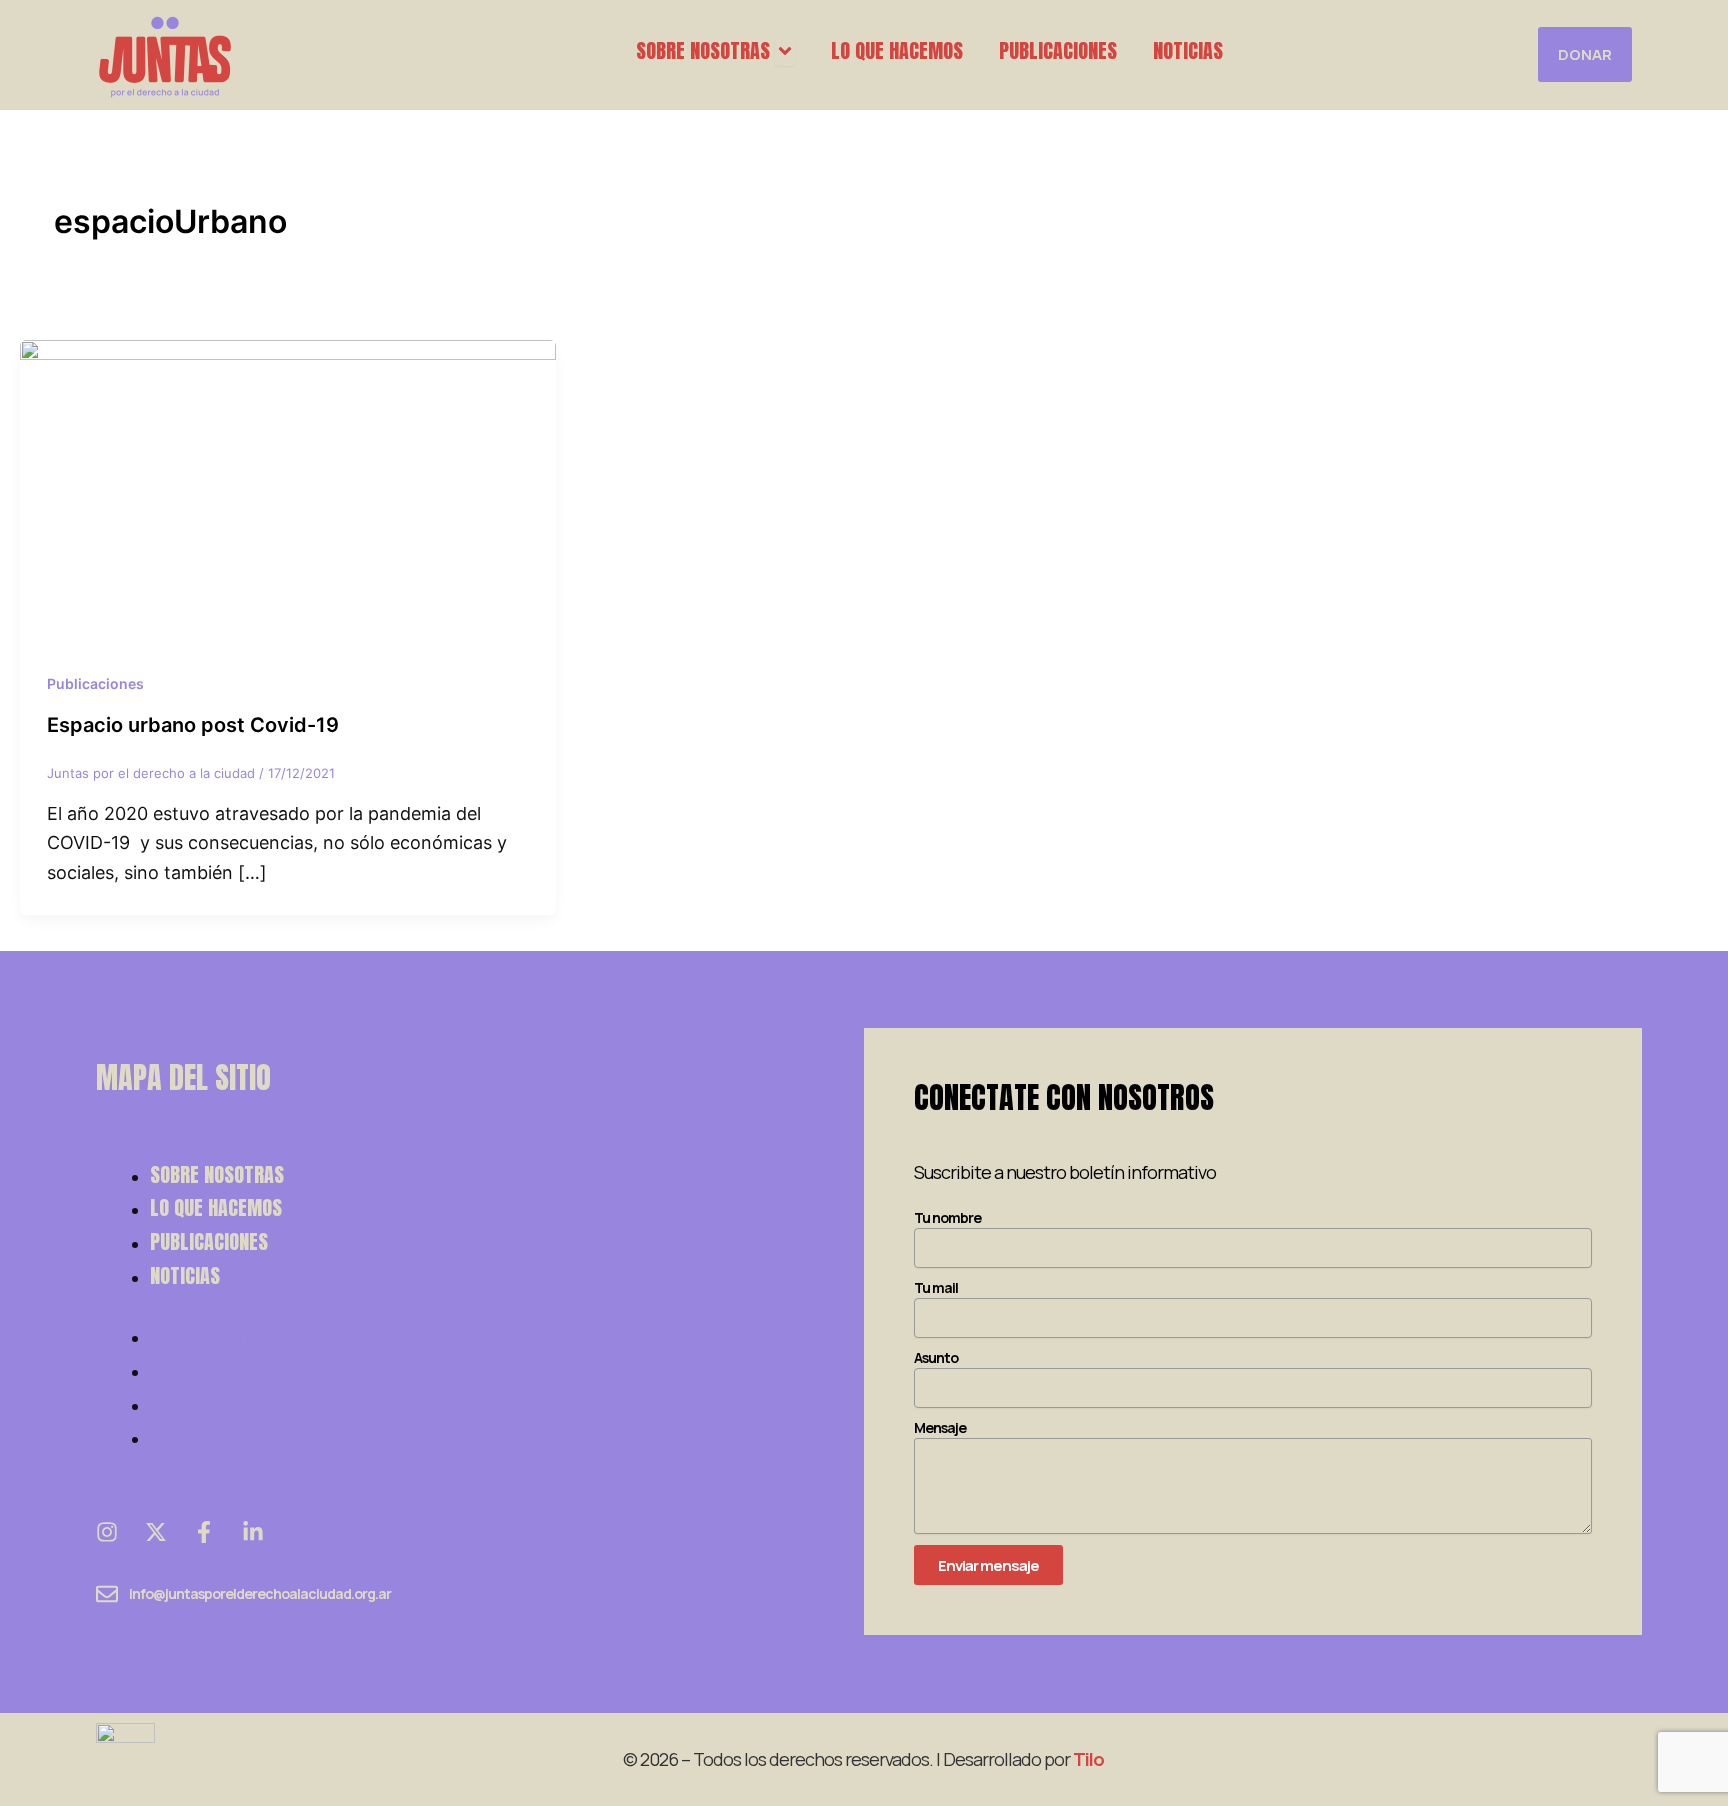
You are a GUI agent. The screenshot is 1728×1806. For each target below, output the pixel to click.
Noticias (185, 1275)
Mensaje (940, 1427)
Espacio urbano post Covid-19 (193, 725)
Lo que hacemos (216, 1207)
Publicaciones (95, 683)
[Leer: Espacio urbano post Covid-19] (288, 488)
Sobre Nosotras (217, 1174)
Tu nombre (947, 1217)
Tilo (1088, 1759)
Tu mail (936, 1287)
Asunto (936, 1357)
